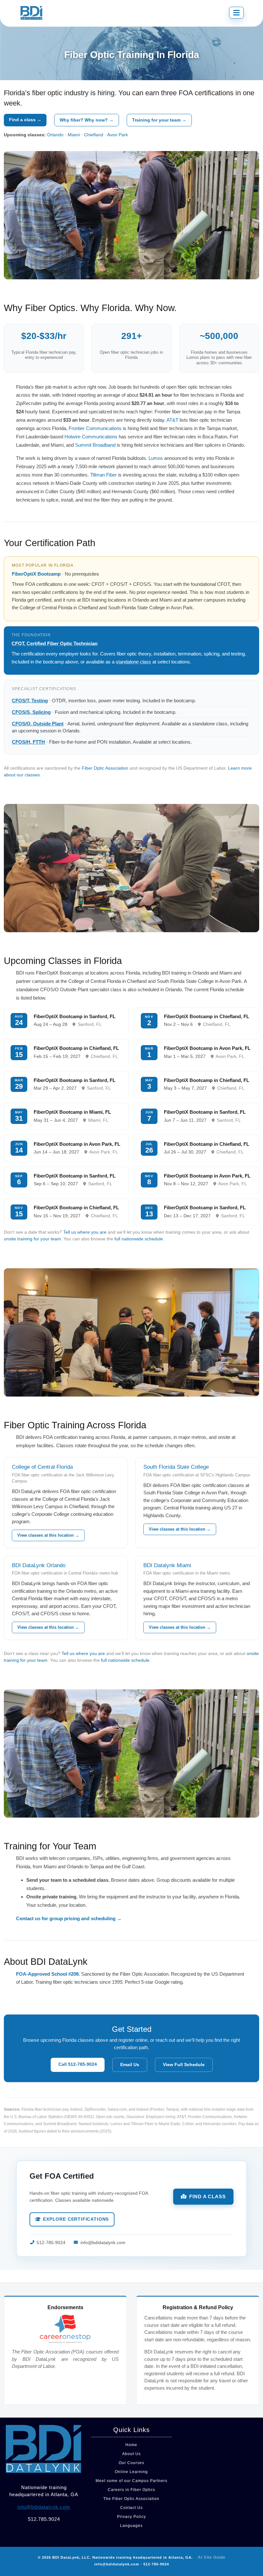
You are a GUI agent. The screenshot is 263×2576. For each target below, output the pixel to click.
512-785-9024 (51, 2243)
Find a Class (208, 2196)
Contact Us (131, 2508)
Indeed (76, 2109)
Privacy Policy (131, 2517)
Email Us (130, 2065)
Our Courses (131, 2463)
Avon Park (118, 135)
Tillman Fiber (103, 475)
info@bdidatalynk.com (103, 2243)
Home (131, 2445)
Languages (131, 2526)
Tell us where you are (85, 1232)
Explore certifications (76, 2219)
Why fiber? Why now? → (87, 120)
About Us (131, 2454)
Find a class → (25, 120)
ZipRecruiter (95, 2109)
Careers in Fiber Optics (131, 2490)
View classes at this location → (48, 1535)
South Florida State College (176, 1467)
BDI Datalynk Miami (167, 1565)
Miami (74, 135)
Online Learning (131, 2472)
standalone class (133, 662)
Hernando (212, 2124)
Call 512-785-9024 (78, 2064)
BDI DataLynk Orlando (39, 1565)
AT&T (172, 420)
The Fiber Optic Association (131, 2499)
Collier (188, 2124)
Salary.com (117, 2109)
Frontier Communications (95, 428)
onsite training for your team (32, 1239)
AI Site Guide (212, 2557)
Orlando (55, 135)
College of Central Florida (42, 1467)
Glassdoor (135, 2117)
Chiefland (94, 135)
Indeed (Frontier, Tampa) (158, 2109)
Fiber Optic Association (105, 768)
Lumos (156, 458)
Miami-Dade (170, 2124)
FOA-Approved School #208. (48, 1974)
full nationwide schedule (139, 1239)
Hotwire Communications (91, 437)
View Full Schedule (184, 2065)
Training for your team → (159, 120)
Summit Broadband (95, 445)
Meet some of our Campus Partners (131, 2481)
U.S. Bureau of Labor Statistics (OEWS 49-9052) (52, 2117)
